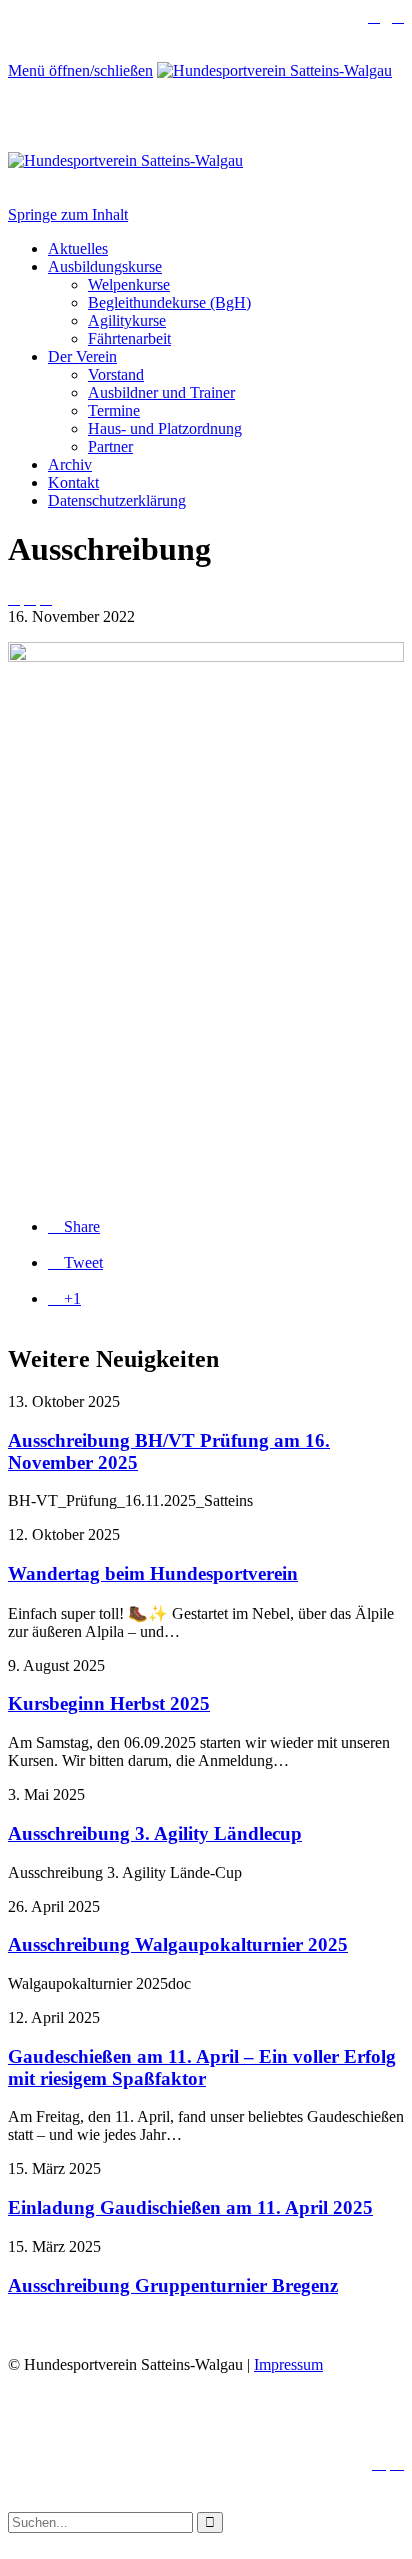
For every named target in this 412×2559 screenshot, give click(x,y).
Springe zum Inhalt (68, 214)
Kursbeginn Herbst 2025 (109, 1703)
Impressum (288, 2364)
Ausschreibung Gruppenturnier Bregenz (173, 2285)
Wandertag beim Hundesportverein (153, 1573)
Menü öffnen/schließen (80, 70)
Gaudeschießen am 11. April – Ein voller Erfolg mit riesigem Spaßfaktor (202, 2067)
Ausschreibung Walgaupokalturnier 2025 (178, 1944)
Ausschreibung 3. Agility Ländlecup (155, 1833)
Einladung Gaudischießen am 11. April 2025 (190, 2207)
